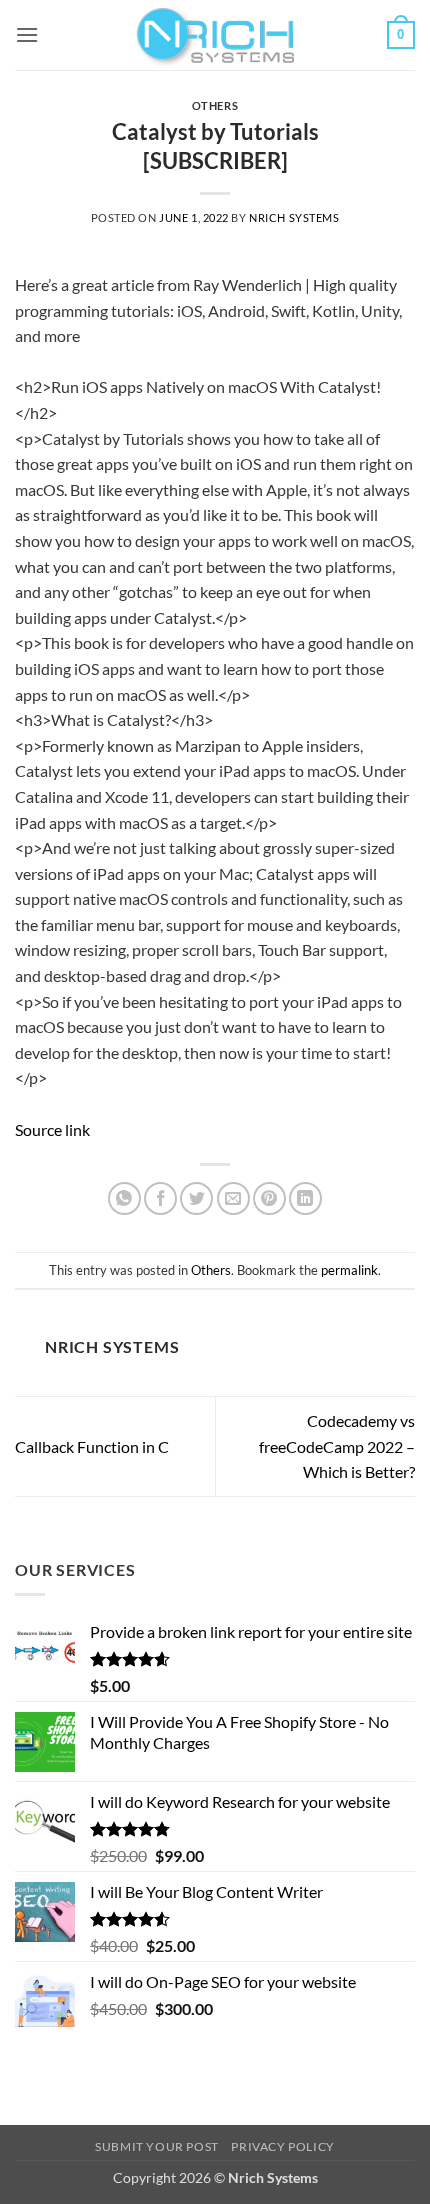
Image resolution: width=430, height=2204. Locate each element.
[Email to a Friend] (233, 1198)
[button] (27, 34)
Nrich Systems (294, 217)
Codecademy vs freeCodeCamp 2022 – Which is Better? (337, 1446)
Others (215, 105)
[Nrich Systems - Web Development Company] (215, 35)
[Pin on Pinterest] (269, 1198)
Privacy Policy (283, 2146)
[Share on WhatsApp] (124, 1198)
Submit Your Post (157, 2146)
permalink (349, 1270)
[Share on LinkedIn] (305, 1198)
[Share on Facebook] (160, 1198)
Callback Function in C (92, 1446)
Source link (52, 1129)
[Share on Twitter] (196, 1198)
